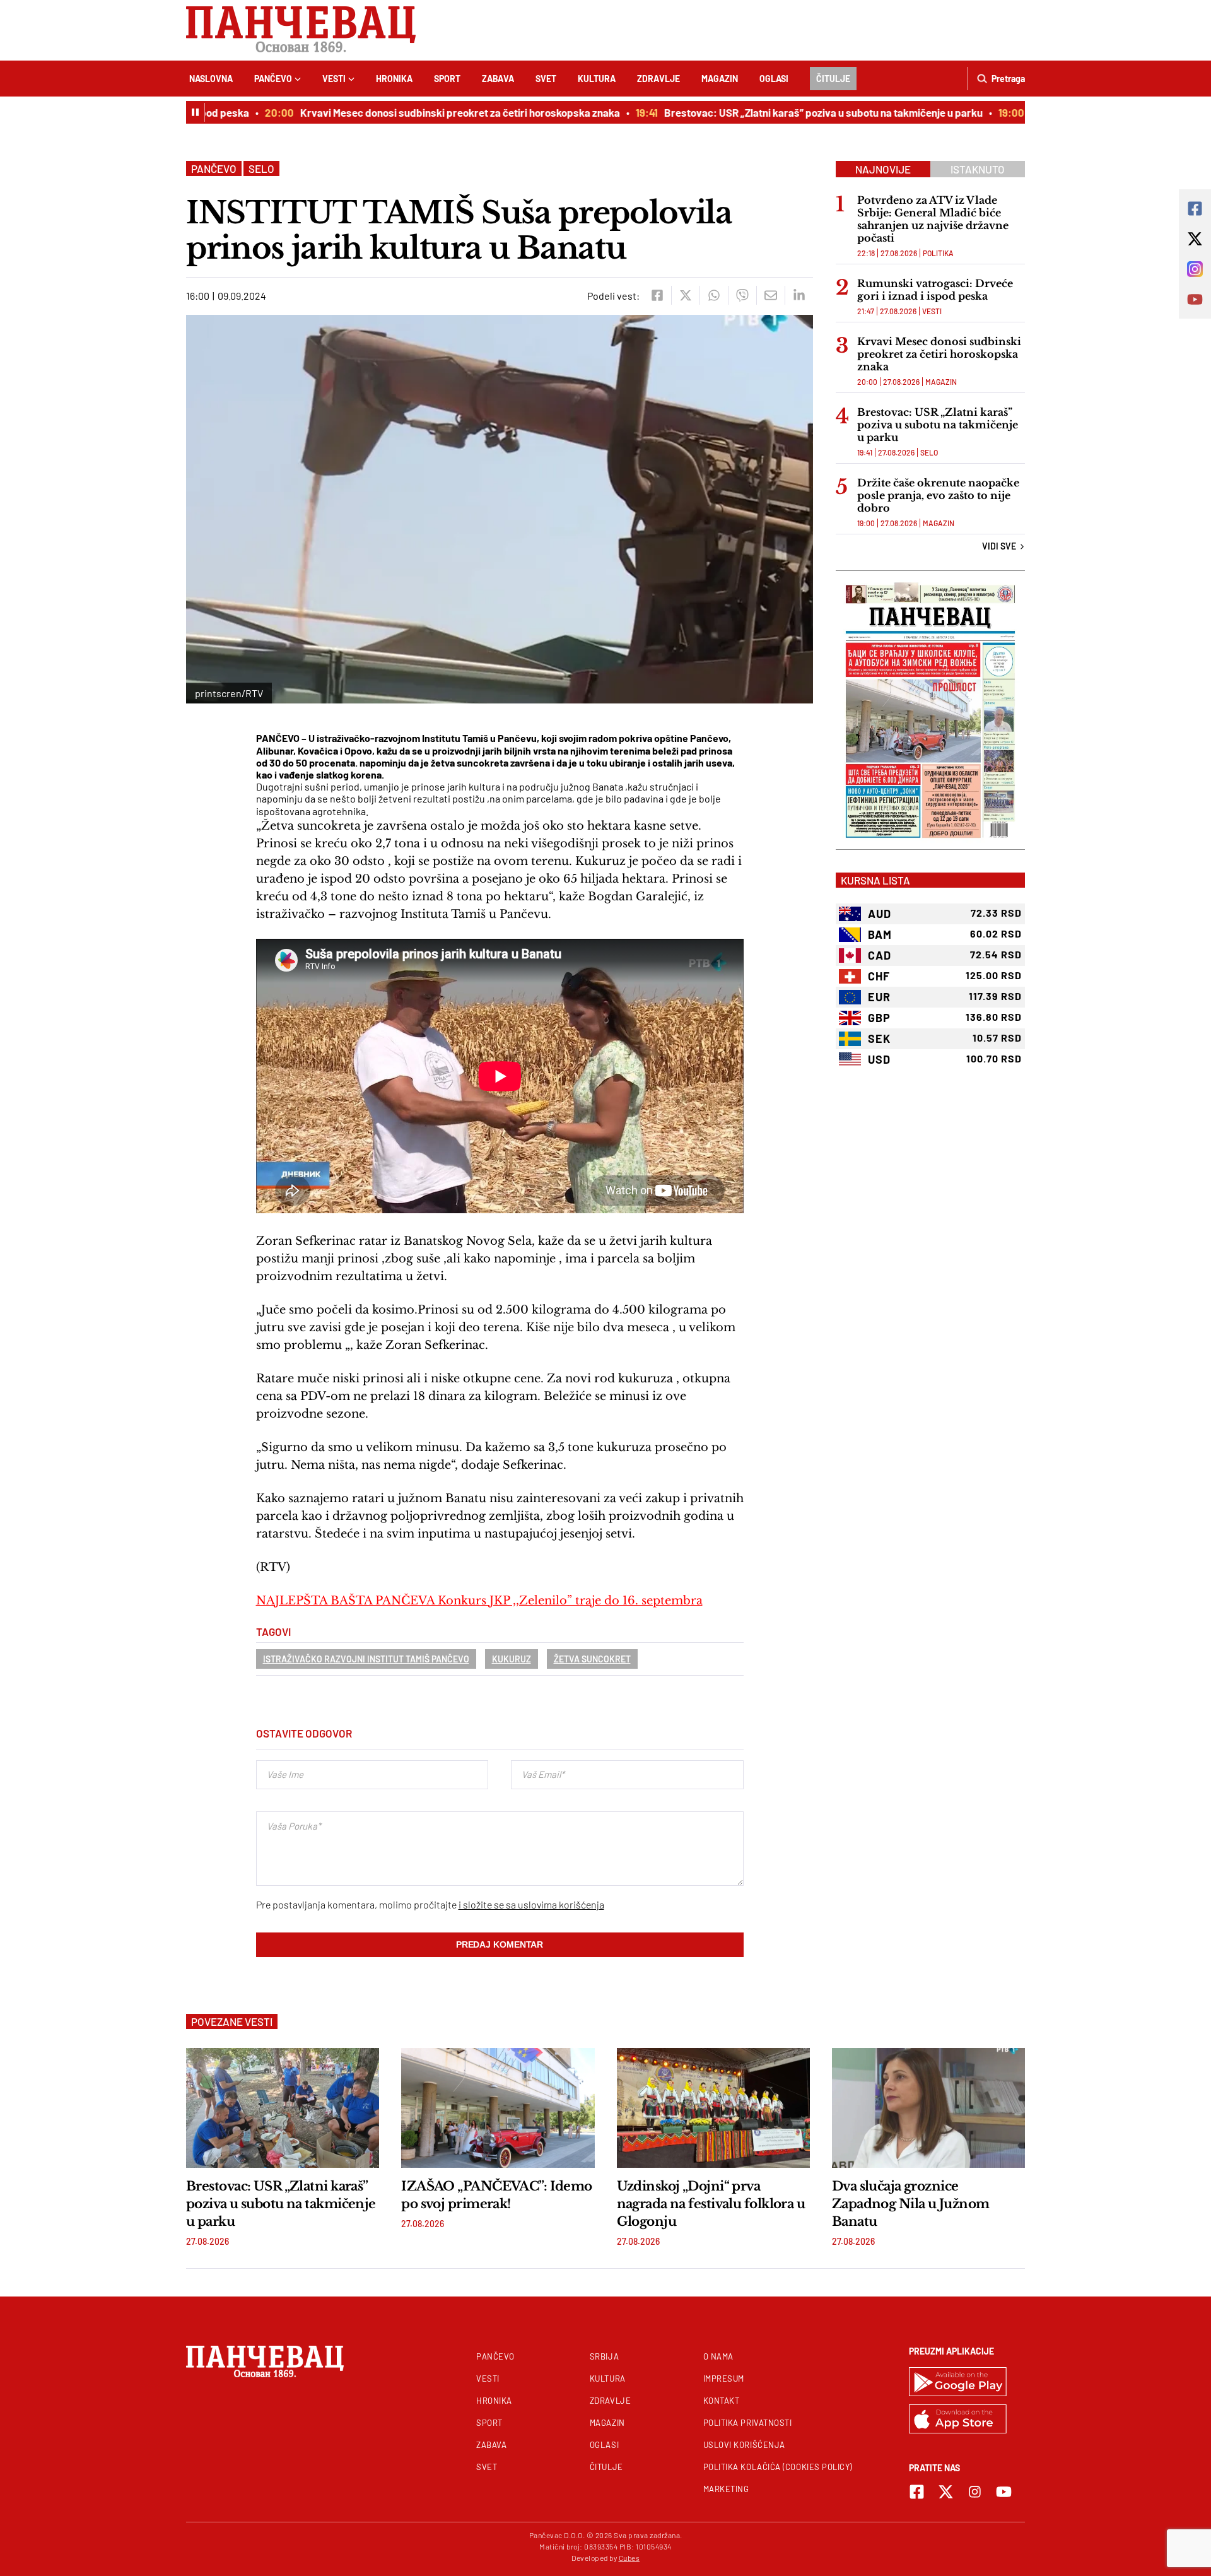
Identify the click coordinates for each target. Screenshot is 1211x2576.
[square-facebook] (917, 2492)
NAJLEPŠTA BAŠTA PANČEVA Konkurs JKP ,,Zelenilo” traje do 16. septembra (479, 1601)
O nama (718, 2356)
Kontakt (722, 2401)
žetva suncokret (592, 1659)
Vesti (334, 79)
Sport (447, 79)
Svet (546, 79)
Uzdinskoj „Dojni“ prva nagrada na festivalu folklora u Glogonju (711, 2204)
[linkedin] (799, 295)
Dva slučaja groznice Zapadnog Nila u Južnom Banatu (911, 2204)
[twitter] (685, 295)
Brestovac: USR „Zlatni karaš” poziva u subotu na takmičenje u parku (789, 112)
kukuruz (512, 1659)
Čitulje (833, 79)
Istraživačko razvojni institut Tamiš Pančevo (366, 1659)
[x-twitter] (946, 2492)
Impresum (724, 2379)
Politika (938, 253)
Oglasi (774, 79)
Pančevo (273, 79)
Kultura (597, 79)
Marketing (726, 2489)
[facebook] (657, 295)
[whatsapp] (714, 295)
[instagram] (975, 2492)
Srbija (604, 2356)
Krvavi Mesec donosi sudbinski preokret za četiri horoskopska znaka (425, 112)
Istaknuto (978, 169)
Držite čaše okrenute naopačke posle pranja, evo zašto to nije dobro (938, 495)
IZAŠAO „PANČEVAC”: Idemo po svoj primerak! (497, 2195)
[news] (283, 2108)
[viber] (742, 295)
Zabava (498, 79)
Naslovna (211, 79)
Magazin (720, 79)
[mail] (770, 295)
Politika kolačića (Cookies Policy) (778, 2467)
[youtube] (1004, 2492)
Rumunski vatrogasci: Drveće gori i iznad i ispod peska (935, 290)
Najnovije (883, 169)
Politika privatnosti (748, 2423)
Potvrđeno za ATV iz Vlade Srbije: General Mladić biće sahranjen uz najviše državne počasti (933, 219)
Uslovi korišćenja (744, 2445)
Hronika (394, 79)
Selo (261, 168)
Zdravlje (658, 79)
